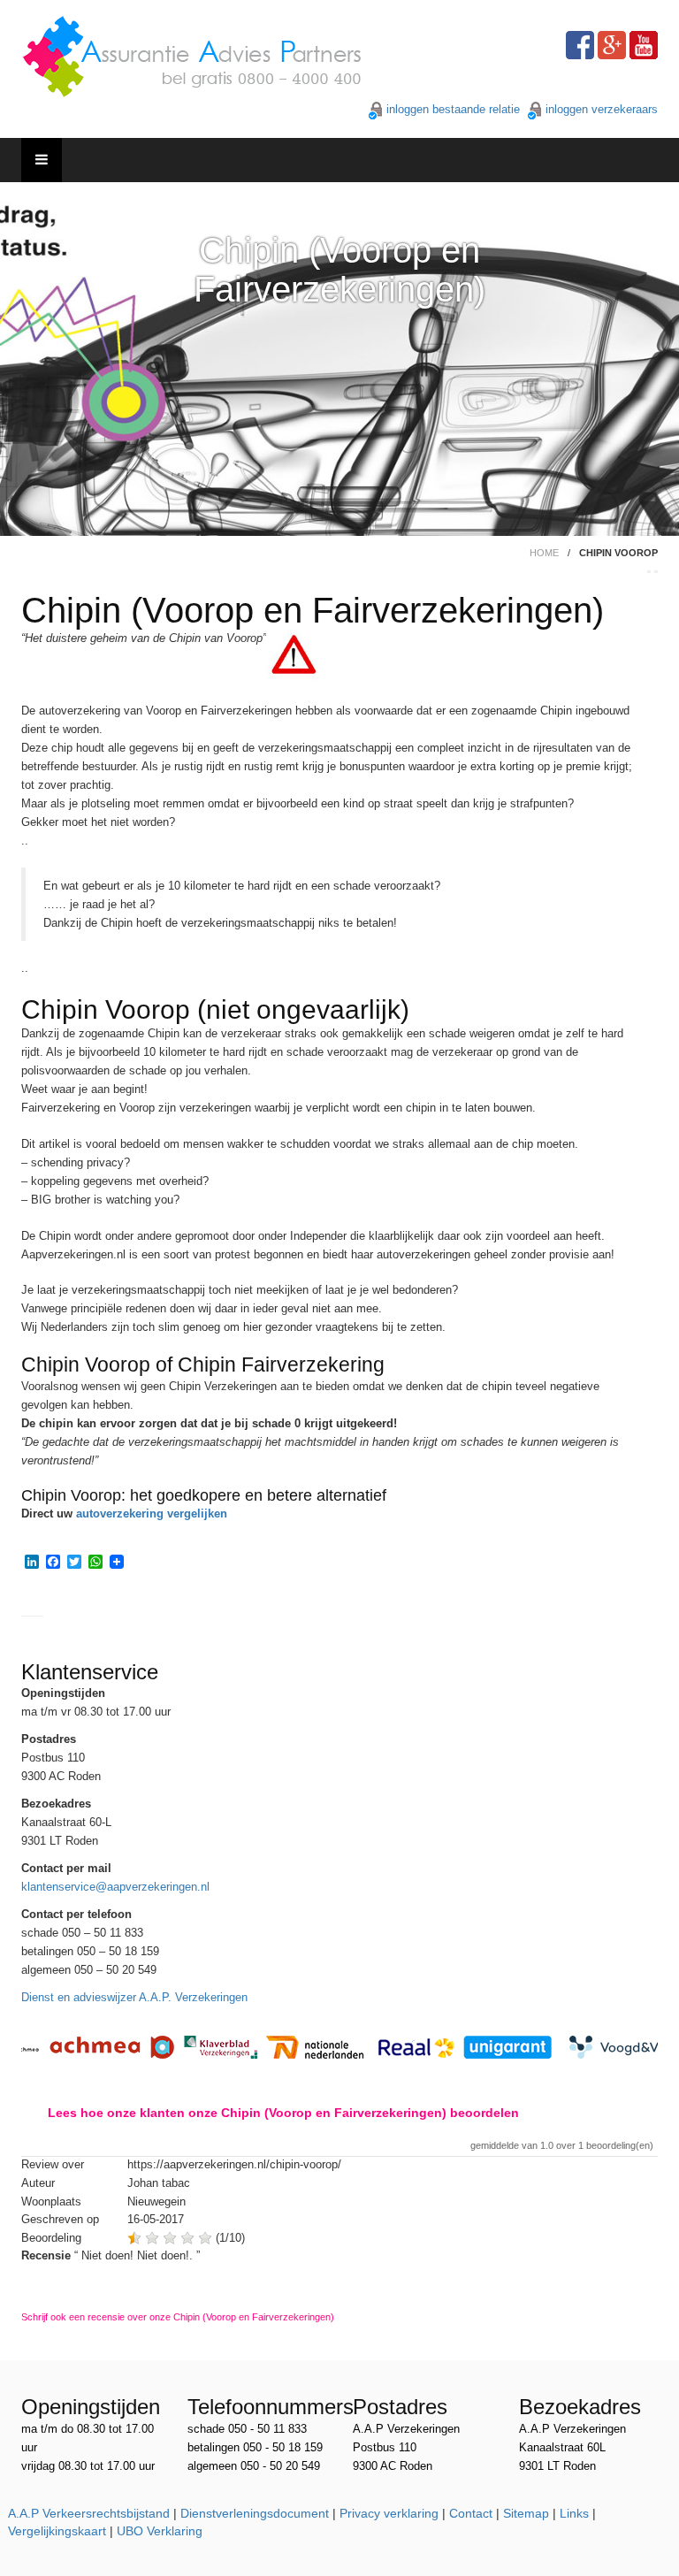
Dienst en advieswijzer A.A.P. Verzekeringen (134, 1997)
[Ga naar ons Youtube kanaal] (644, 45)
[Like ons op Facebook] (580, 45)
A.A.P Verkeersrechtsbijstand (89, 2513)
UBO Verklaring (160, 2531)
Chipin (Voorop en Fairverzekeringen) (339, 270)
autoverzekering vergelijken (152, 1513)
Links (574, 2513)
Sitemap (526, 2513)
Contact (471, 2513)
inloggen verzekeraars (602, 109)
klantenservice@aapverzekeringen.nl (115, 1887)
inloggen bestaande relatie (453, 109)
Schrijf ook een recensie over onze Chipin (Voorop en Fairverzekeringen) (178, 2317)
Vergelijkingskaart (57, 2531)
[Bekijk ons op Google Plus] (612, 45)
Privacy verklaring (389, 2513)
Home (544, 553)
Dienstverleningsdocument (255, 2513)
